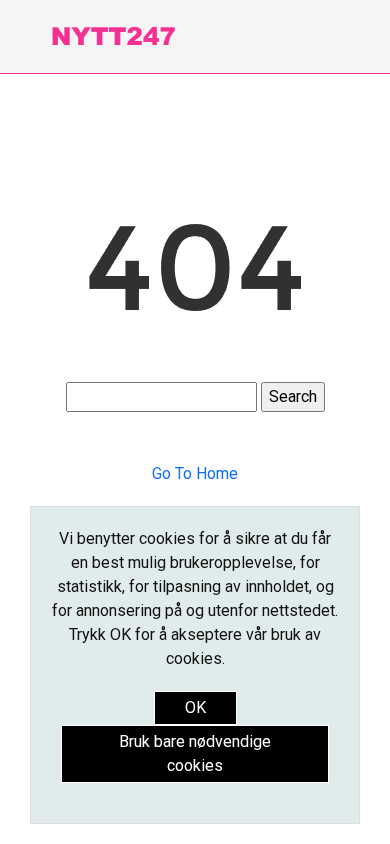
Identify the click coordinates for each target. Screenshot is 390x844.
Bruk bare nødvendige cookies (195, 753)
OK (195, 707)
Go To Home (195, 473)
